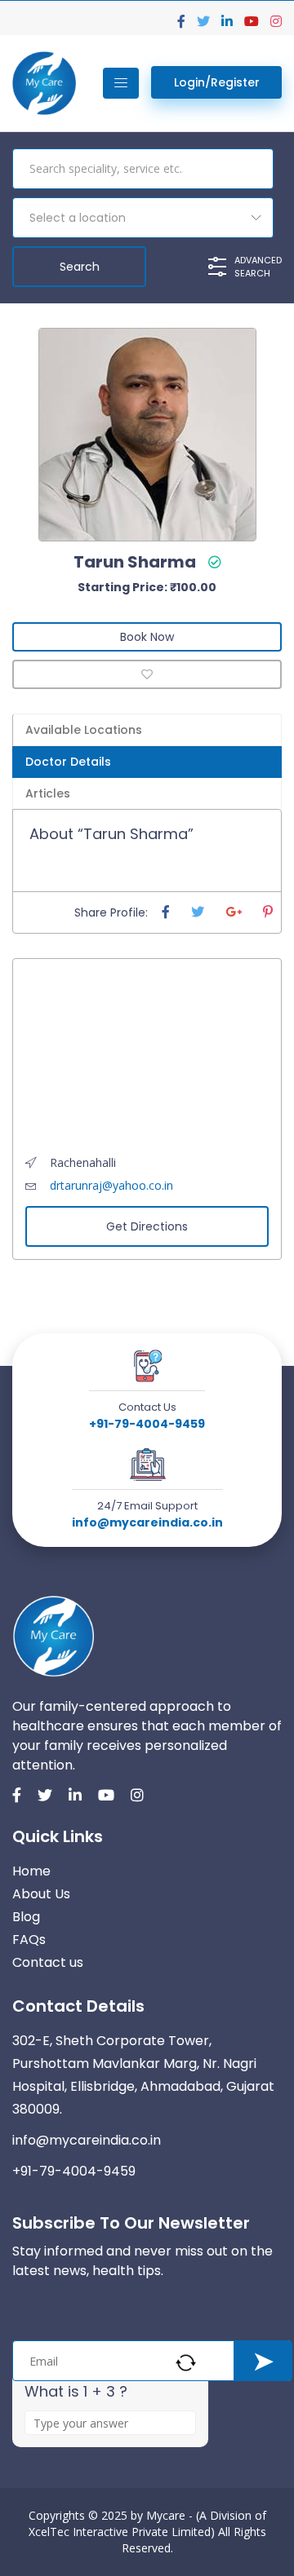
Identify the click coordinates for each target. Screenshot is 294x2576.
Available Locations (84, 730)
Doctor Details (68, 762)
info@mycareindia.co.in (147, 1522)
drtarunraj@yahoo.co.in (111, 1185)
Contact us (48, 1962)
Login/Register (217, 82)
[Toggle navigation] (121, 83)
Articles (48, 793)
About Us (41, 1894)
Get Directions (147, 1226)
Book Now (147, 637)
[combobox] (143, 218)
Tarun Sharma (135, 562)
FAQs (29, 1940)
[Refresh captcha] (186, 2363)
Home (31, 1871)
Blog (26, 1917)
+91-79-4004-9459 (147, 1424)
